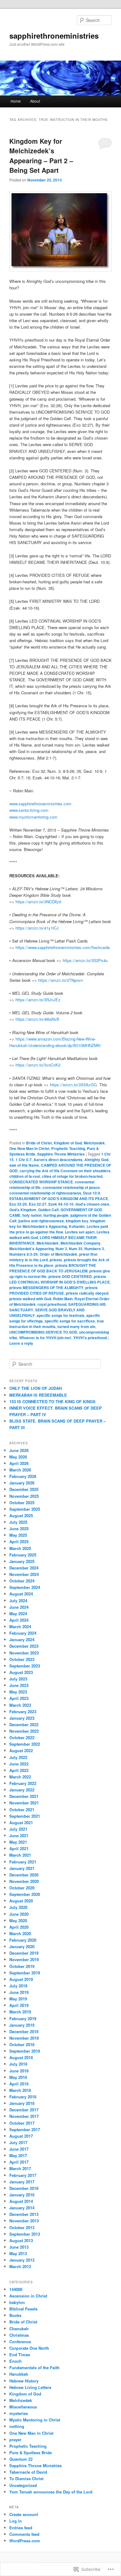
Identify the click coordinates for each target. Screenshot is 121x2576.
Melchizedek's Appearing (31, 1249)
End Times (20, 2355)
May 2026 (18, 1457)
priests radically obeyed (87, 1293)
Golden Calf (48, 1210)
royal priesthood (52, 1304)
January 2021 (22, 1868)
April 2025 (19, 1541)
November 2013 (24, 2221)
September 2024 (25, 1587)
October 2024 (22, 1581)
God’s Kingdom (23, 1210)
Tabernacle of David (28, 2472)
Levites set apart (80, 1232)
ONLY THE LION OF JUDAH (36, 1388)
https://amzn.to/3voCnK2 (38, 1065)
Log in (16, 2521)
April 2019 (19, 2005)
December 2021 (24, 1796)
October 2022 (22, 1737)
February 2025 (23, 1555)
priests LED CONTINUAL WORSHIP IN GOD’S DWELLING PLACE (60, 1279)
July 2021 (18, 1829)
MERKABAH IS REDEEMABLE (38, 1395)
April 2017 (19, 2162)
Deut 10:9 (92, 1193)
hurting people (56, 1215)
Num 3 (61, 1249)
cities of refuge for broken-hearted (72, 1176)
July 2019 (18, 1986)
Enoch (16, 2361)
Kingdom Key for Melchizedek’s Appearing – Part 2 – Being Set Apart (41, 156)
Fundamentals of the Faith (34, 2367)
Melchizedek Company (81, 1243)
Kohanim (77, 1226)
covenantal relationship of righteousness (45, 1193)
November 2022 (24, 1731)
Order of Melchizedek (58, 1254)
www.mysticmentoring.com (33, 817)
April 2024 (19, 1620)
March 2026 (20, 1470)
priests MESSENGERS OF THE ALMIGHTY (46, 1288)
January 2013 (22, 2260)
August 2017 (21, 2136)
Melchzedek (94, 1143)
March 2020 (20, 1933)
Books (15, 2315)
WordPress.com (25, 2541)
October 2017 (22, 2123)
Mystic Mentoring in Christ (35, 2420)
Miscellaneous (23, 2407)
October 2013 (22, 2227)
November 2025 (24, 1496)
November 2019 (24, 1959)
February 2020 (23, 1940)
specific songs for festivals (60, 1315)
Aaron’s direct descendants (58, 1160)
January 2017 (22, 2182)
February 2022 (23, 1783)
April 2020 (19, 1927)
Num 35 (76, 1249)
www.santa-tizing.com (29, 810)
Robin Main (63, 1299)
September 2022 (25, 1744)
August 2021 (21, 1822)
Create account (24, 2514)
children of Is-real (25, 1176)
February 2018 (23, 2097)
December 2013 (24, 2214)
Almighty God (96, 1160)
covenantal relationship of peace (71, 1187)
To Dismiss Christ (26, 2478)
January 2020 (22, 1946)
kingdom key (77, 1221)
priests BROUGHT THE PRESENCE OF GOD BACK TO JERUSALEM (53, 1268)
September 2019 (25, 1973)
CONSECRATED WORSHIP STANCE (41, 1182)
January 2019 (22, 2025)
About (35, 101)
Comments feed (24, 2534)
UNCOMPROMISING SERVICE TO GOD (43, 1332)
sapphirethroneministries (54, 36)
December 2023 (24, 1646)
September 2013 (25, 2234)
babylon (17, 2302)
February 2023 (23, 1712)
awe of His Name (24, 1165)
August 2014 (21, 2201)
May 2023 (18, 1692)
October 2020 (22, 1888)
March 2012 (20, 2266)
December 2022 (24, 1724)
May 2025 (18, 1535)
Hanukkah (19, 2374)
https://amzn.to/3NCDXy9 (38, 902)
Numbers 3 (94, 1249)
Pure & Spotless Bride (31, 2453)
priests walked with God (30, 1299)
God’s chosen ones (92, 1204)
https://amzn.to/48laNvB (37, 1019)
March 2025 (20, 1548)
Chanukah (19, 2329)
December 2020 (24, 1875)
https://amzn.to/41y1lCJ (36, 928)
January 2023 (22, 1718)
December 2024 (24, 1568)
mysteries (19, 2413)
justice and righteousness (41, 1221)
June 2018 (19, 2071)
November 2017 (24, 2116)
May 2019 (18, 1999)
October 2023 (22, 1659)
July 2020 (18, 1907)
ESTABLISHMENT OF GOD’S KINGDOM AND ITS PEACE (59, 1199)
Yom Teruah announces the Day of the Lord (51, 2492)
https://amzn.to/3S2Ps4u (85, 960)
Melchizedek (48, 1243)
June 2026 (19, 1450)
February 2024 (23, 1633)
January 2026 (22, 1483)
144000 (16, 2289)
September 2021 (25, 1816)
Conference (20, 2342)
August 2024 (21, 1594)
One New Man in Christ (29, 1148)
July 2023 (18, 1679)
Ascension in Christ (28, 2296)
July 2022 (18, 1757)
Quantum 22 (21, 2459)
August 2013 (21, 2240)
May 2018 (18, 2077)
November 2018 (24, 2038)
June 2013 (19, 2247)
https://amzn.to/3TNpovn (60, 980)
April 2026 (19, 1463)
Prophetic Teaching (68, 1148)
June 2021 (19, 1835)
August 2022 (21, 1750)
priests (56, 1260)
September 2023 (25, 1666)
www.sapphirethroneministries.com (40, 804)
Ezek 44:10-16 (61, 1204)
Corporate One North (29, 2348)
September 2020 (25, 1894)
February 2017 (23, 2175)
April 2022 (19, 1770)
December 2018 (24, 2031)
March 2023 (20, 1705)
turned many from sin (76, 1326)
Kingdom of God (68, 1143)
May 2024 (18, 1614)
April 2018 (19, 2084)
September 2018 (25, 2051)
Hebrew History (24, 2381)
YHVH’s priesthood (90, 1338)
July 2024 (18, 1601)
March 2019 (20, 2012)
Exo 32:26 (18, 1204)
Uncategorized (23, 2485)
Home (16, 101)
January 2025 (22, 1561)
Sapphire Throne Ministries (61, 1154)
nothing (17, 2426)
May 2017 (18, 2155)
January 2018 (22, 2103)
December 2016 (24, 2188)
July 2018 (18, 2064)
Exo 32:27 (38, 1204)
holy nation (32, 1215)
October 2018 (22, 2044)
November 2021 (24, 1803)
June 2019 (19, 1992)
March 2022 (20, 1777)
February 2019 (23, 2018)
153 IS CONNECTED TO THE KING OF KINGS (52, 1401)
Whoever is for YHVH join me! (45, 1338)
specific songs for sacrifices (70, 1321)
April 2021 (19, 1848)
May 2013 (18, 2253)
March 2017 (20, 2168)
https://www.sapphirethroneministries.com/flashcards (63, 947)
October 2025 (22, 1503)
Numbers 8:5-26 (24, 1254)
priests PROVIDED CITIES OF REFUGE (54, 1290)
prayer (15, 2440)
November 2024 (24, 1574)
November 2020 (24, 1881)
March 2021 (20, 1855)
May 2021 (18, 1842)
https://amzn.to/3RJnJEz (38, 1000)
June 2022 (19, 1764)
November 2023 (24, 1653)
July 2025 (18, 1522)
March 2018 (20, 2090)
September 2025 (25, 1509)
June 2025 (19, 1529)
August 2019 (21, 1979)
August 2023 (21, 1672)
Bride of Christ (39, 1143)
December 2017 (24, 2110)
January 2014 (22, 2208)
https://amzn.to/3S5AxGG (73, 1085)
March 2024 (20, 1626)
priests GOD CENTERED (70, 1276)
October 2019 (22, 1966)
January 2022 (22, 1790)
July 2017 (18, 2142)
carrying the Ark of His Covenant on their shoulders (65, 1171)
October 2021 (22, 1810)
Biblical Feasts (23, 2309)
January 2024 (22, 1639)
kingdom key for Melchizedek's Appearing (57, 1224)
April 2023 (19, 1698)
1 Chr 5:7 (24, 1160)
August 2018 (21, 2057)
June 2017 (19, 2149)
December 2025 (24, 1489)
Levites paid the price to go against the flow (59, 1229)
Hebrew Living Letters (30, 2387)
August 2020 (21, 1901)
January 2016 (22, 2195)
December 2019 (24, 1953)
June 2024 (19, 1607)
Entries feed (21, 2528)
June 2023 (19, 1685)
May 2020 (18, 1920)
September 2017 (25, 2129)
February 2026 (23, 1476)
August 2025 (21, 1516)
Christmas (19, 2335)
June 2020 (19, 1914)
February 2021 (23, 1862)
